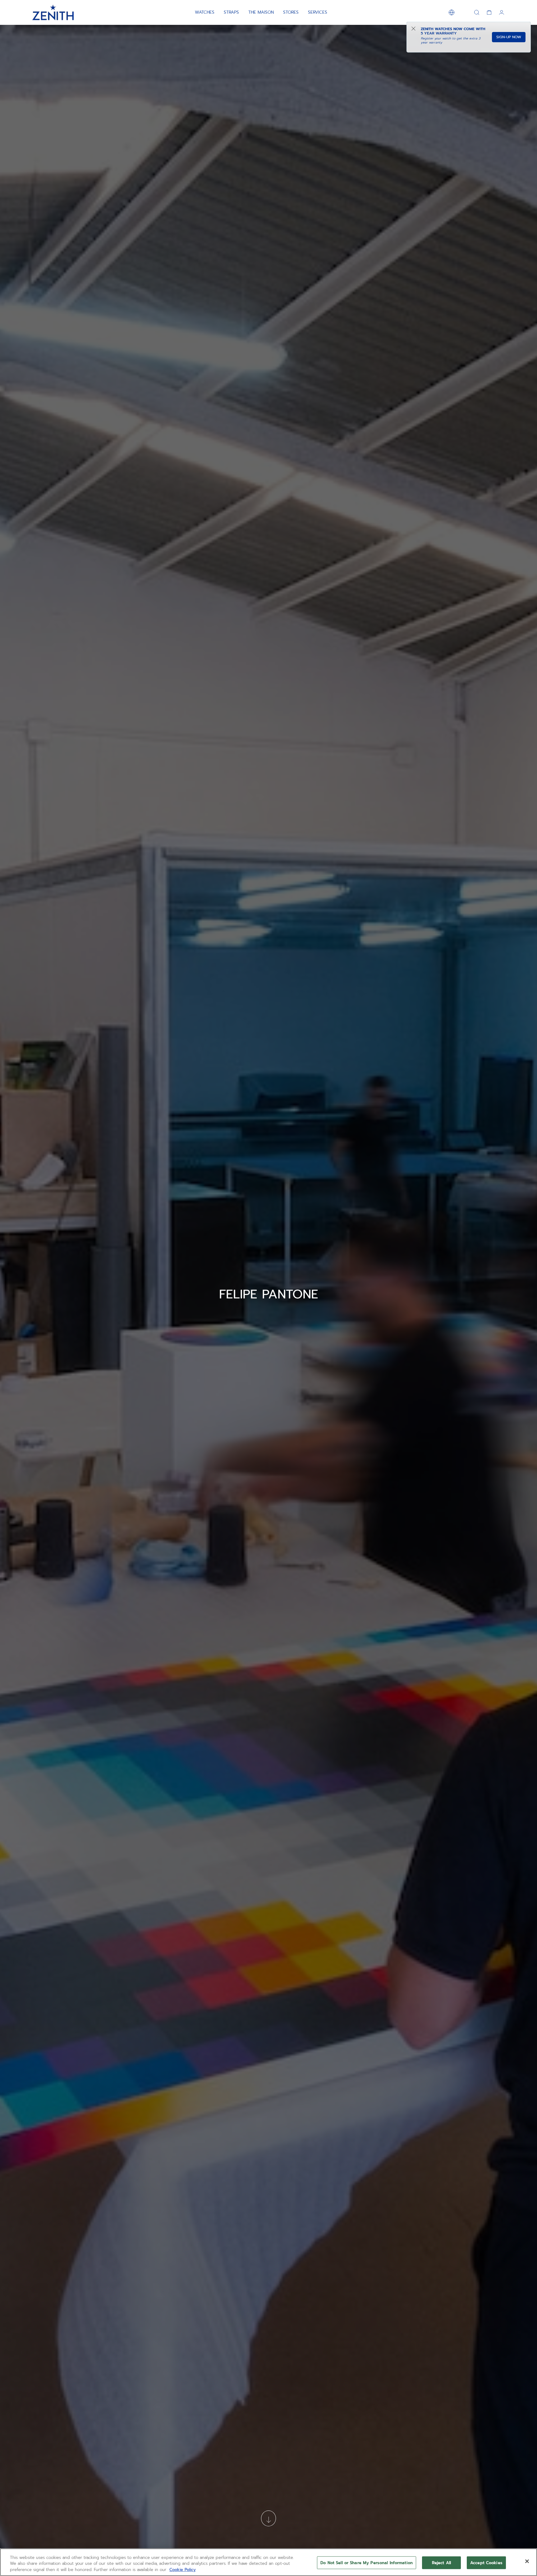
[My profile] (502, 12)
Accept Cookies (486, 2562)
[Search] (477, 12)
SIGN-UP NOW (509, 37)
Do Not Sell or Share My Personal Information (367, 2562)
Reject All (441, 2562)
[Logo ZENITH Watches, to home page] (53, 12)
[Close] (527, 2561)
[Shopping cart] (489, 12)
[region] (268, 2562)
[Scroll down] (268, 2518)
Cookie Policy (183, 2570)
